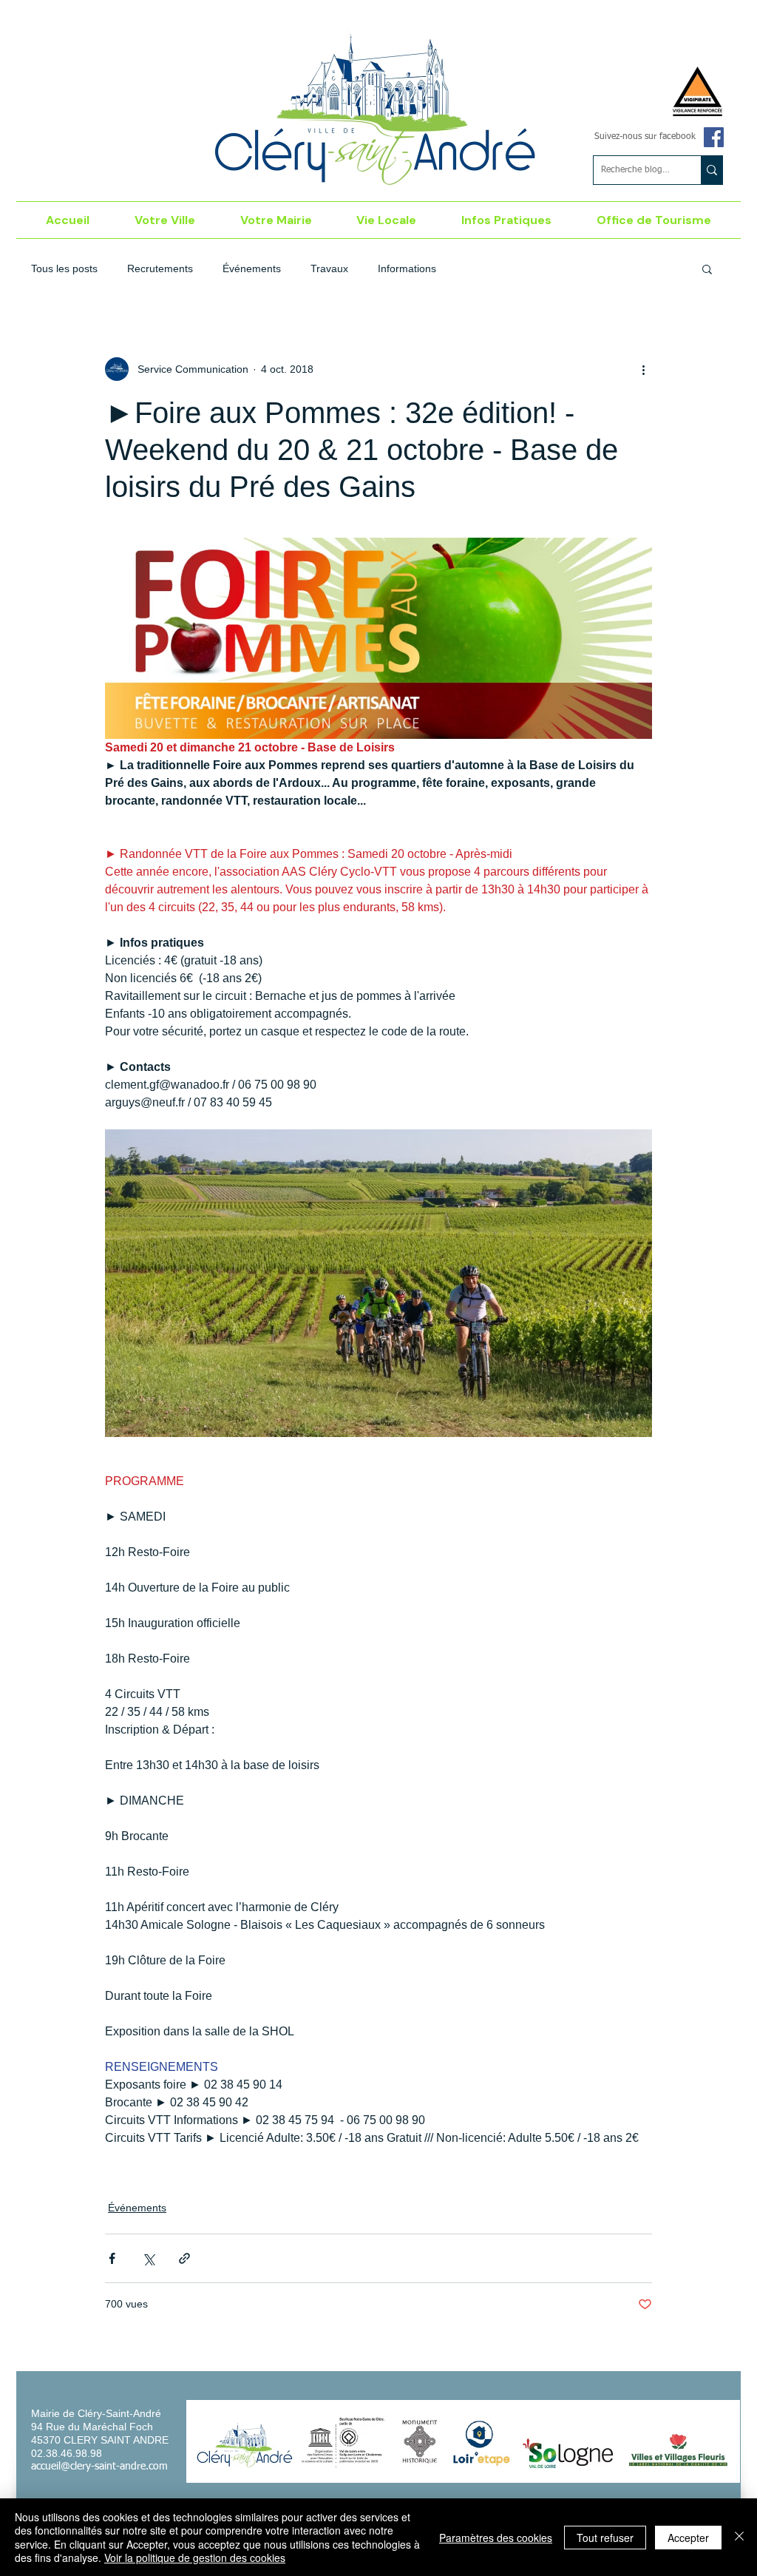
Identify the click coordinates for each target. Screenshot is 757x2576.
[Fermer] (739, 2537)
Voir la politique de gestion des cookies (195, 2558)
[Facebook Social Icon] (714, 137)
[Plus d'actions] (643, 369)
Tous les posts (64, 268)
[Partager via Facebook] (112, 2258)
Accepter (688, 2538)
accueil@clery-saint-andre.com (99, 2467)
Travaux (329, 268)
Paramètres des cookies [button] (496, 2538)
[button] (165, 220)
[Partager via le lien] (184, 2258)
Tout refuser (605, 2538)
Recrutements (160, 268)
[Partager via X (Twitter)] (148, 2258)
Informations (407, 268)
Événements (252, 268)
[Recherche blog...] (712, 170)
